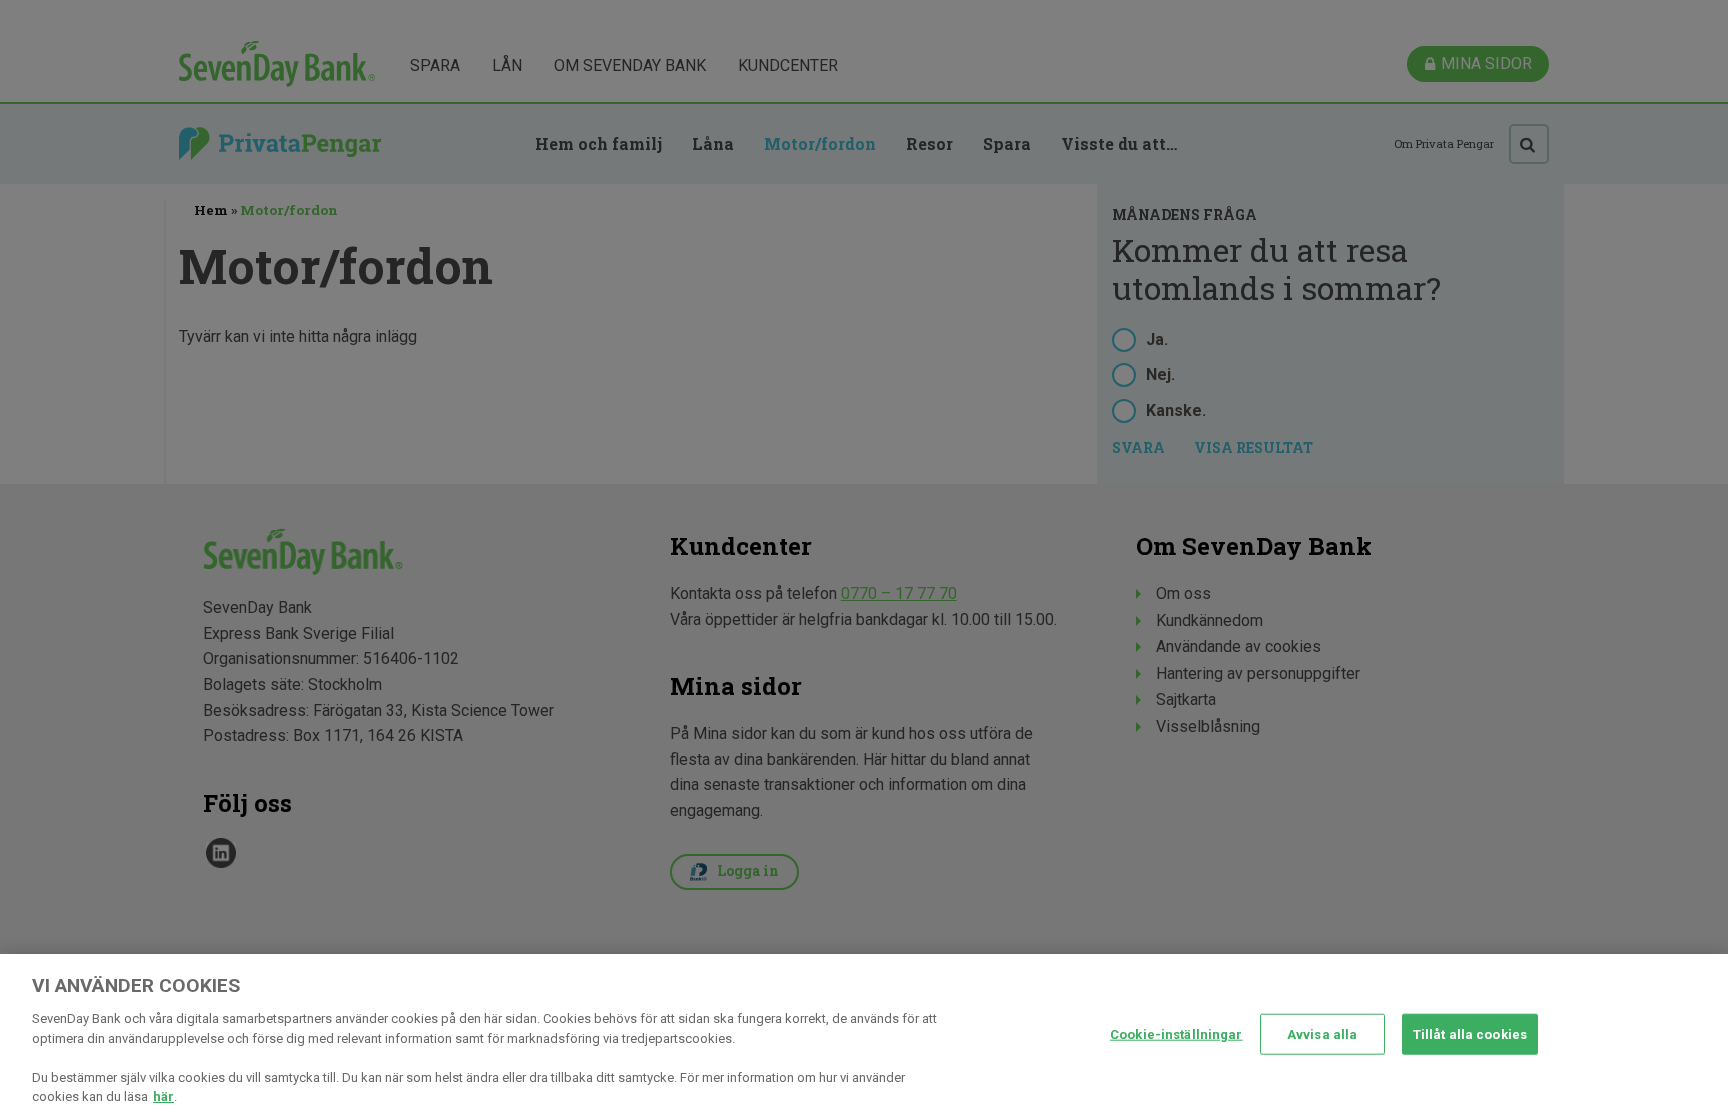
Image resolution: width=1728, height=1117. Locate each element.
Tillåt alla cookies (1470, 1033)
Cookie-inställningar (1176, 1033)
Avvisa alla (1322, 1033)
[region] (864, 1035)
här (163, 1096)
